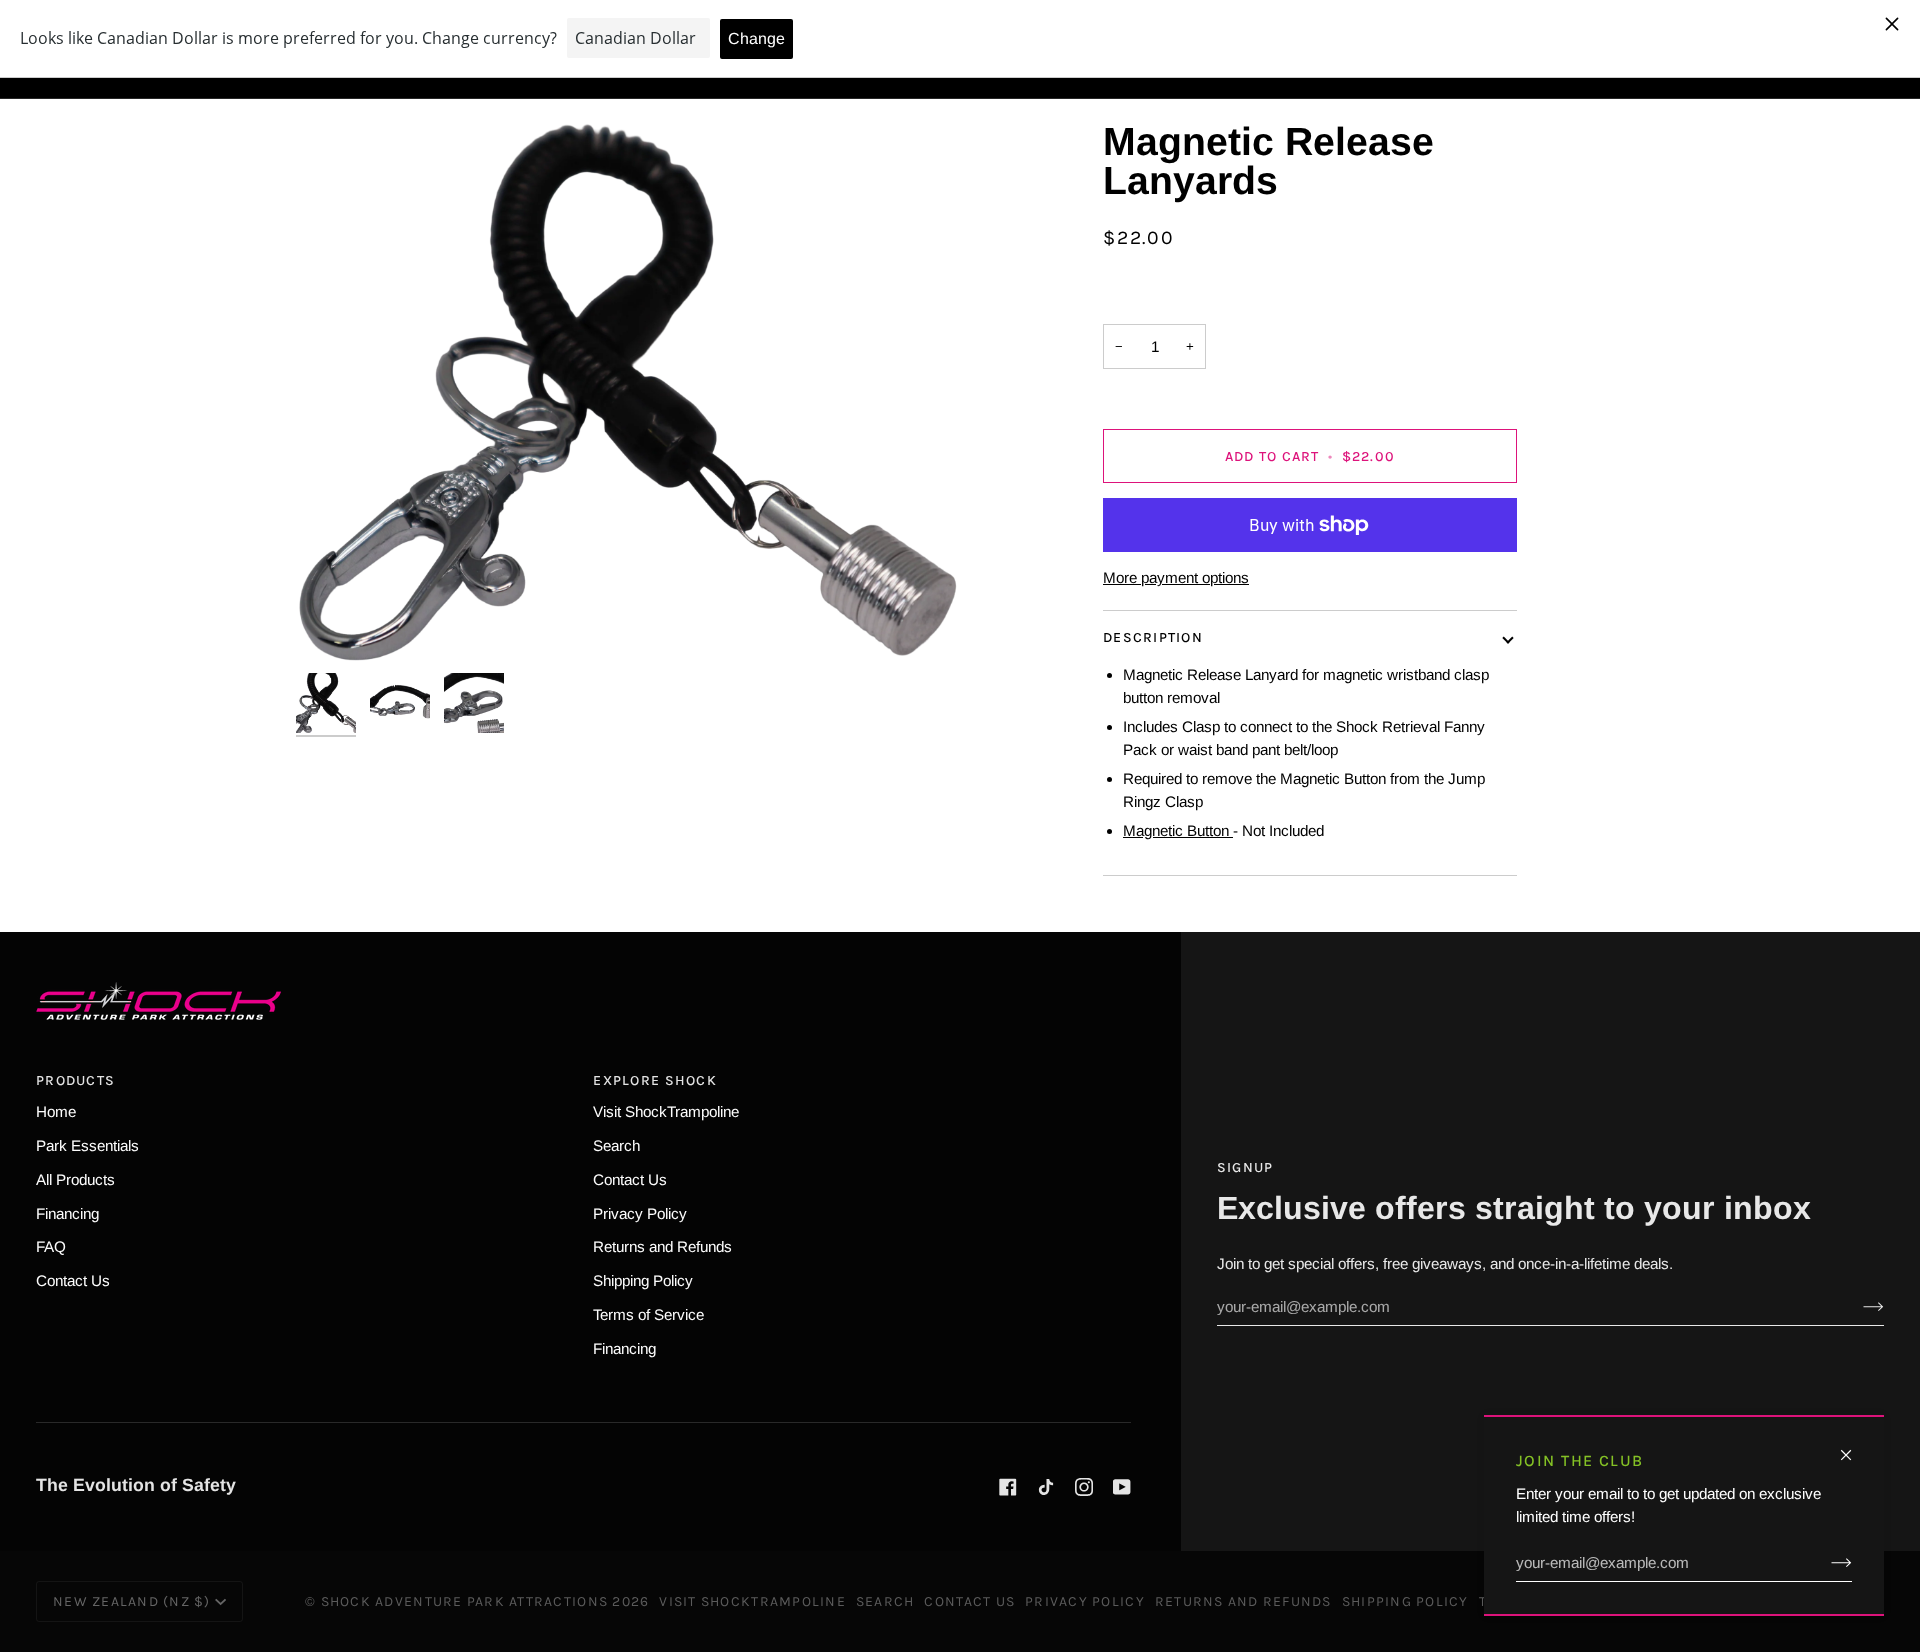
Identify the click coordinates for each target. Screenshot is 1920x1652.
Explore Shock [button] (654, 1080)
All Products (75, 1179)
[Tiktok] (1046, 1487)
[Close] (1854, 1446)
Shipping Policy (643, 1280)
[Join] (1825, 1563)
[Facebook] (1008, 1487)
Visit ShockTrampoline (666, 1111)
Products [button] (75, 1080)
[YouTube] (1122, 1487)
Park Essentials (87, 1145)
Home (56, 1111)
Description (1153, 637)
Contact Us (73, 1280)
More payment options (1176, 577)
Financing (67, 1213)
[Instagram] (1084, 1487)
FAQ (51, 1246)
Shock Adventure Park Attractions (464, 1601)
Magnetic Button (1178, 830)
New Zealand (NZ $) (132, 1601)
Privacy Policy (640, 1213)
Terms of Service (648, 1314)
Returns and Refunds (662, 1246)
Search (616, 1145)
